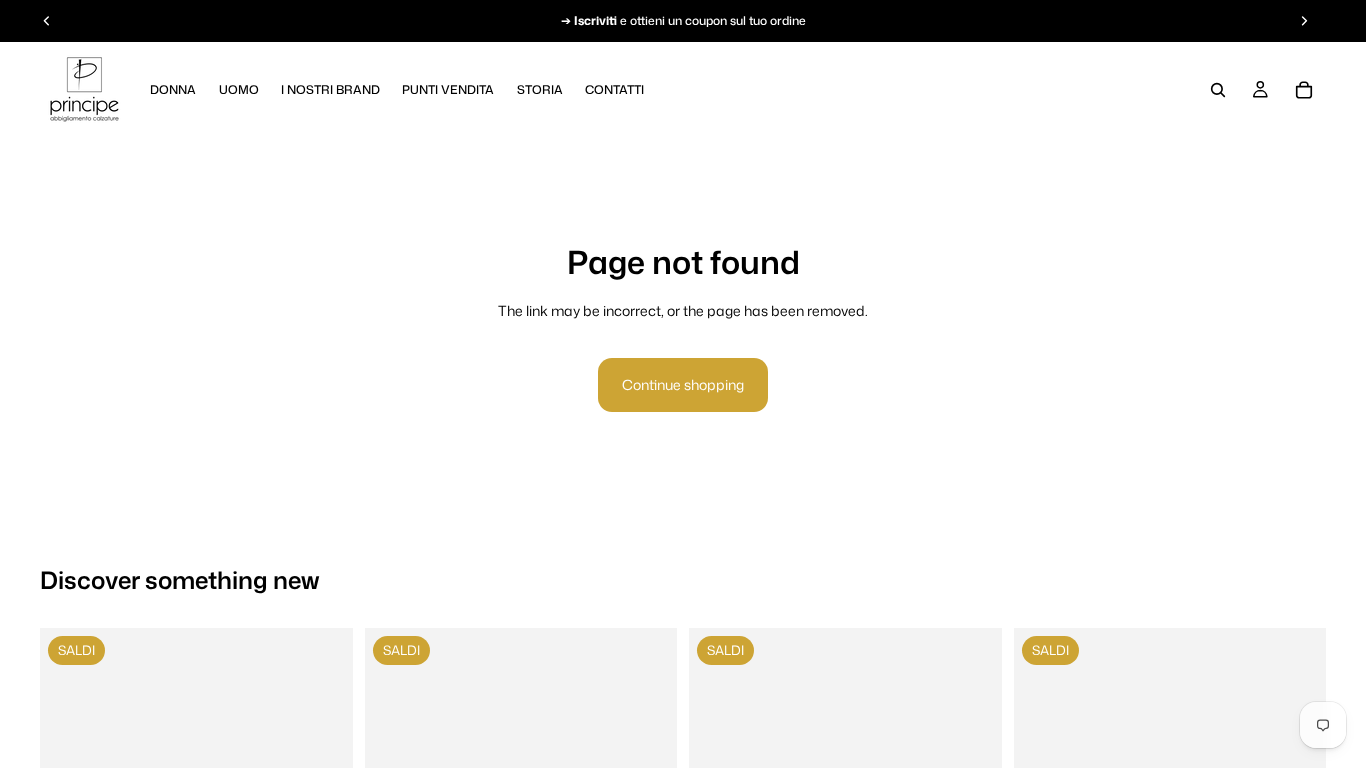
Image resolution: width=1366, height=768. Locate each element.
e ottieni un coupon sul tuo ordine (690, 20)
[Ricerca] (1218, 90)
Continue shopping (683, 384)
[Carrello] (1304, 90)
